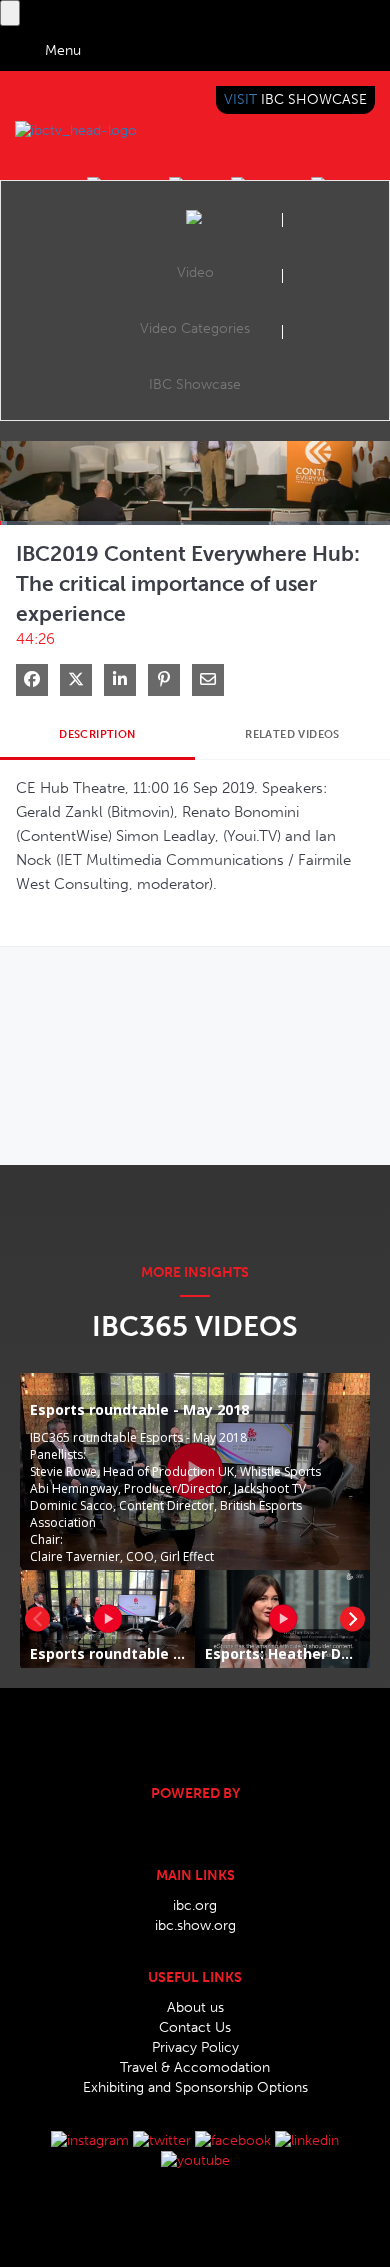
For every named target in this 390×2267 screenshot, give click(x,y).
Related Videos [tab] (292, 734)
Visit (295, 99)
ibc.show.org (195, 1925)
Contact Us (195, 2027)
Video (195, 272)
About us (195, 2007)
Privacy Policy (195, 2047)
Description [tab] (97, 734)
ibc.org (195, 1905)
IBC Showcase (195, 384)
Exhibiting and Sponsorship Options (195, 2087)
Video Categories (195, 328)
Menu (63, 50)
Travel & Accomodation (195, 2067)
